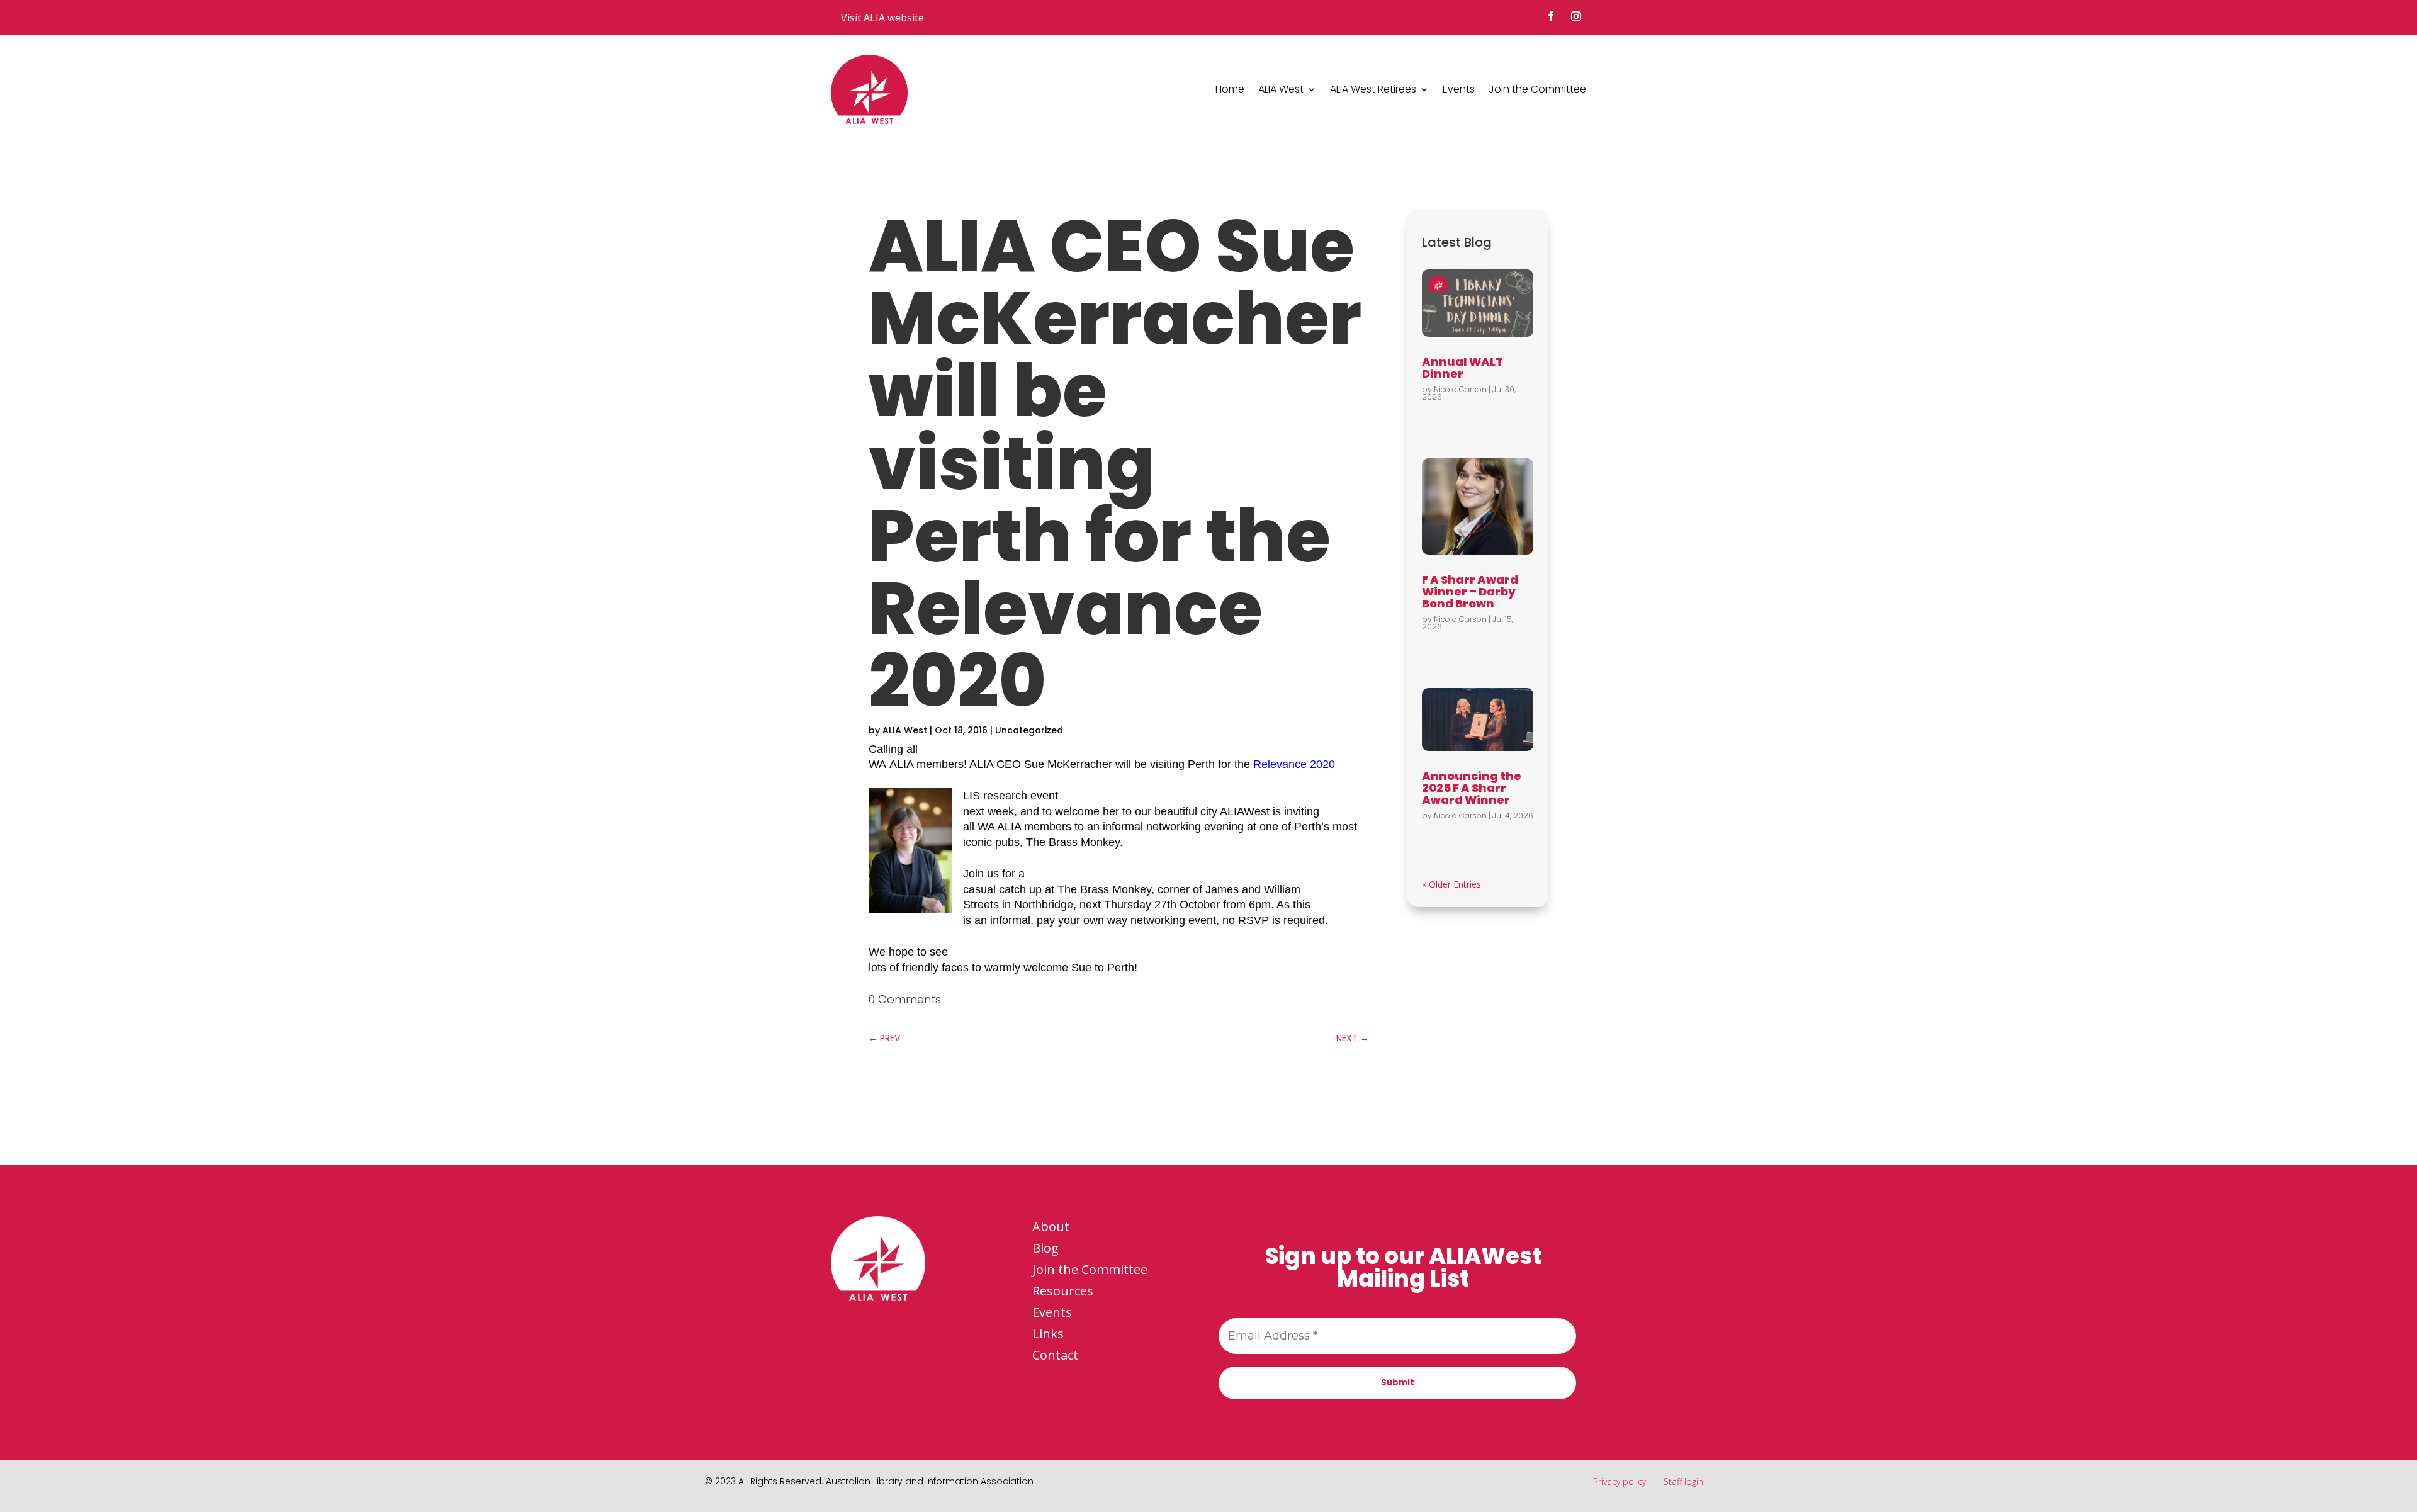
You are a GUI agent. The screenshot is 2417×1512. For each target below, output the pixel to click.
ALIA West (1281, 89)
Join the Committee (1537, 89)
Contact (1055, 1355)
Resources (1063, 1291)
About (1051, 1227)
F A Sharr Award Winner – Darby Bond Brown (1470, 591)
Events (1459, 89)
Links (1048, 1334)
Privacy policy (1620, 1481)
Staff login (1683, 1481)
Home (1230, 89)
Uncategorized (1029, 730)
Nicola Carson (1460, 389)
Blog (1045, 1248)
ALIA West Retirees (1373, 89)
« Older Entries (1451, 884)
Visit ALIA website (882, 18)
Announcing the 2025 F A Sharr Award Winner (1472, 788)
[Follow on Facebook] (1551, 16)
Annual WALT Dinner (1462, 368)
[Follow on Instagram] (1576, 16)
